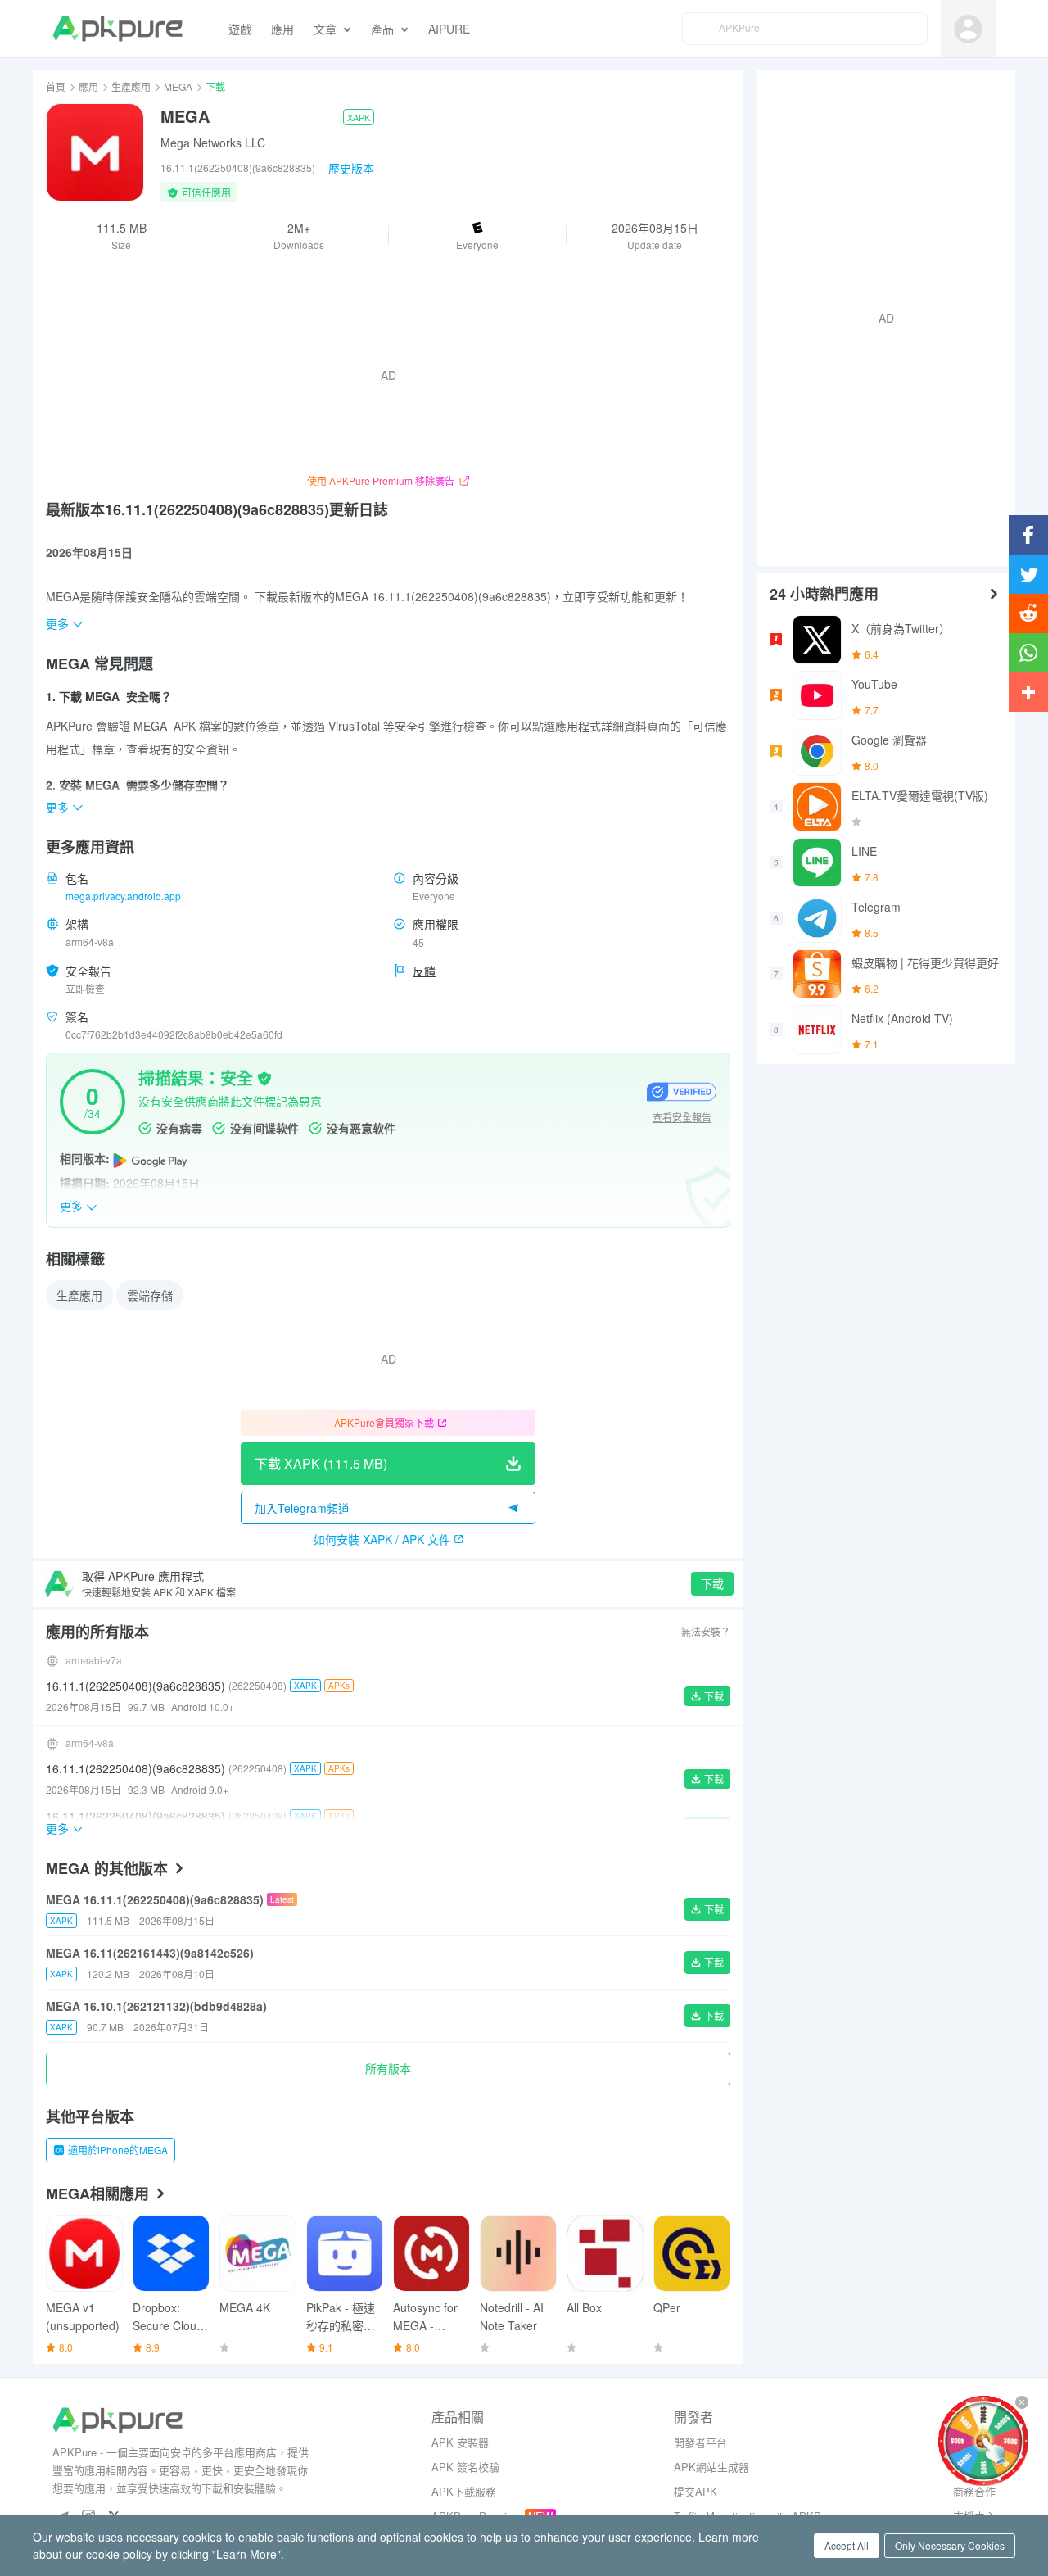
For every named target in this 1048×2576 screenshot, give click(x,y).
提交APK (696, 2491)
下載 (712, 1583)
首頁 (56, 86)
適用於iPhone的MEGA (118, 2150)
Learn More (246, 2554)
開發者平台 (700, 2442)
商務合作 (974, 2491)
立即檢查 (85, 988)
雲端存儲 (150, 1295)
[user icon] (968, 29)
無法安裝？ (706, 1631)
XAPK (359, 117)
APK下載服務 (464, 2491)
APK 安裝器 (460, 2442)
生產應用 (131, 86)
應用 (88, 86)
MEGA (178, 86)
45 (418, 942)
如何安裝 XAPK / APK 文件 (382, 1539)
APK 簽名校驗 (465, 2467)
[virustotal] (264, 1077)
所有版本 (388, 2068)
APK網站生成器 (711, 2467)
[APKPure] (117, 29)
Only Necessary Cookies (950, 2545)
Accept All (847, 2545)
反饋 (424, 971)
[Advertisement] (879, 316)
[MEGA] (95, 152)
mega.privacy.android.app (123, 896)
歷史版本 (351, 168)
